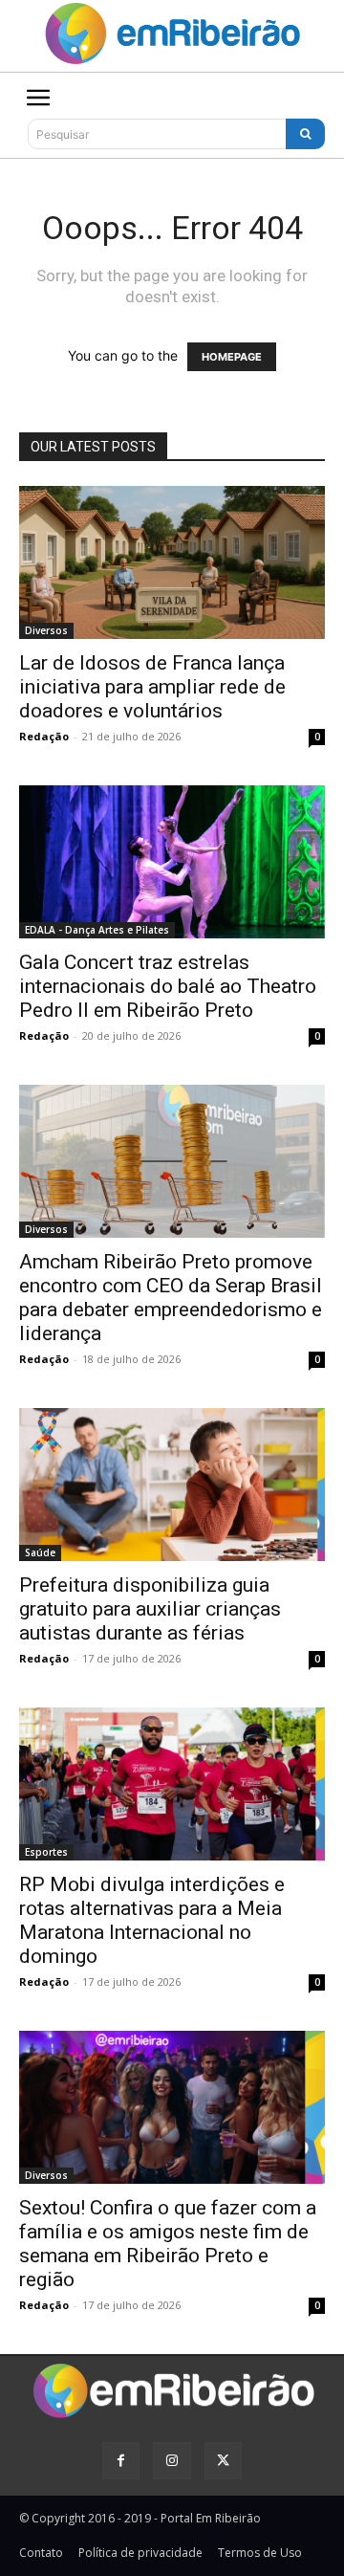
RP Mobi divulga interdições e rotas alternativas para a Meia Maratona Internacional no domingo (152, 1920)
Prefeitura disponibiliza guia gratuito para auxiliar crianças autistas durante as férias (150, 1609)
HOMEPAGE (232, 357)
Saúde (40, 1552)
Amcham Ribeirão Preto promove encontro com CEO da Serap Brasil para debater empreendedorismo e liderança (171, 1298)
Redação (44, 736)
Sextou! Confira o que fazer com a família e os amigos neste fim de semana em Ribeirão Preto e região (168, 2244)
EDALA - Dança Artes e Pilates (97, 930)
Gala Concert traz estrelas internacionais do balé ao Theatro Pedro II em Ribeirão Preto (168, 986)
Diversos (46, 630)
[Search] (305, 134)
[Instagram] (172, 2461)
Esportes (46, 1852)
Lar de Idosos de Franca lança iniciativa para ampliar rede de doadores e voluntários (152, 687)
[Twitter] (223, 2461)
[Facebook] (121, 2461)
